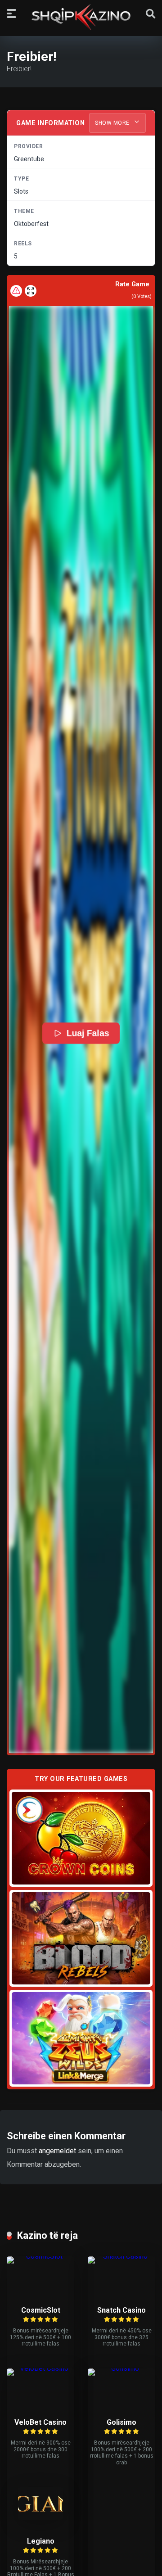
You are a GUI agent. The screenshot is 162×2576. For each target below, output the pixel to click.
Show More (113, 123)
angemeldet (57, 2151)
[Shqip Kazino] (81, 17)
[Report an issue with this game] (16, 291)
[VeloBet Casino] (40, 2368)
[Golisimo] (121, 2368)
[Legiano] (40, 2517)
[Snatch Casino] (121, 2256)
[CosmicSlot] (40, 2256)
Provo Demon (81, 1838)
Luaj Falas (88, 1033)
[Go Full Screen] (31, 291)
